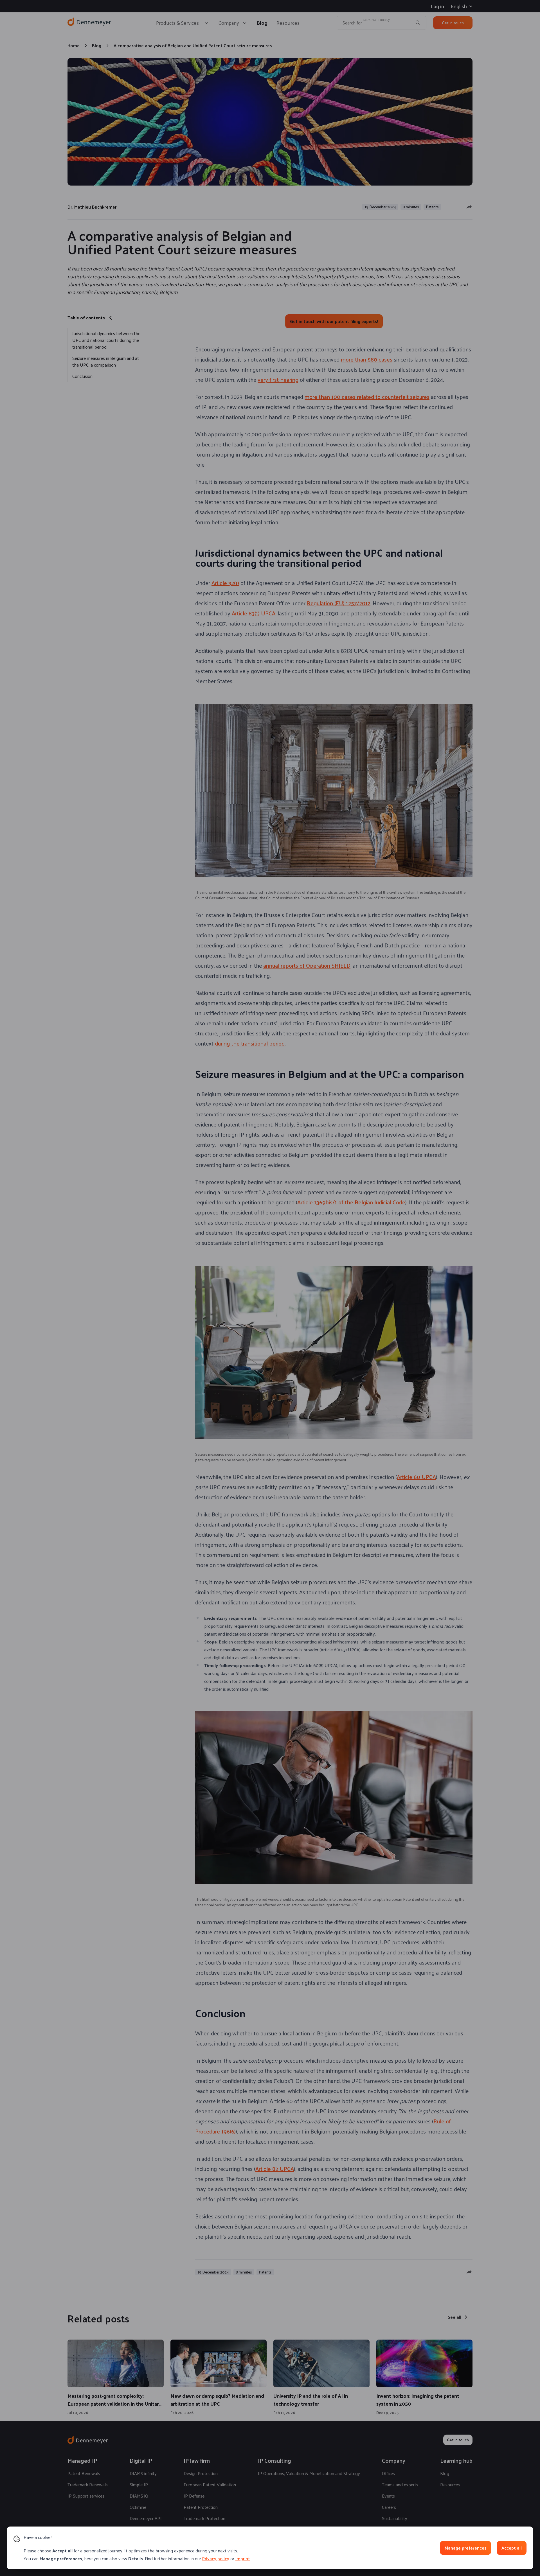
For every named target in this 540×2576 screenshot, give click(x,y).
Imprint (243, 2558)
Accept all (512, 2548)
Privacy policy (216, 2558)
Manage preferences (465, 2548)
